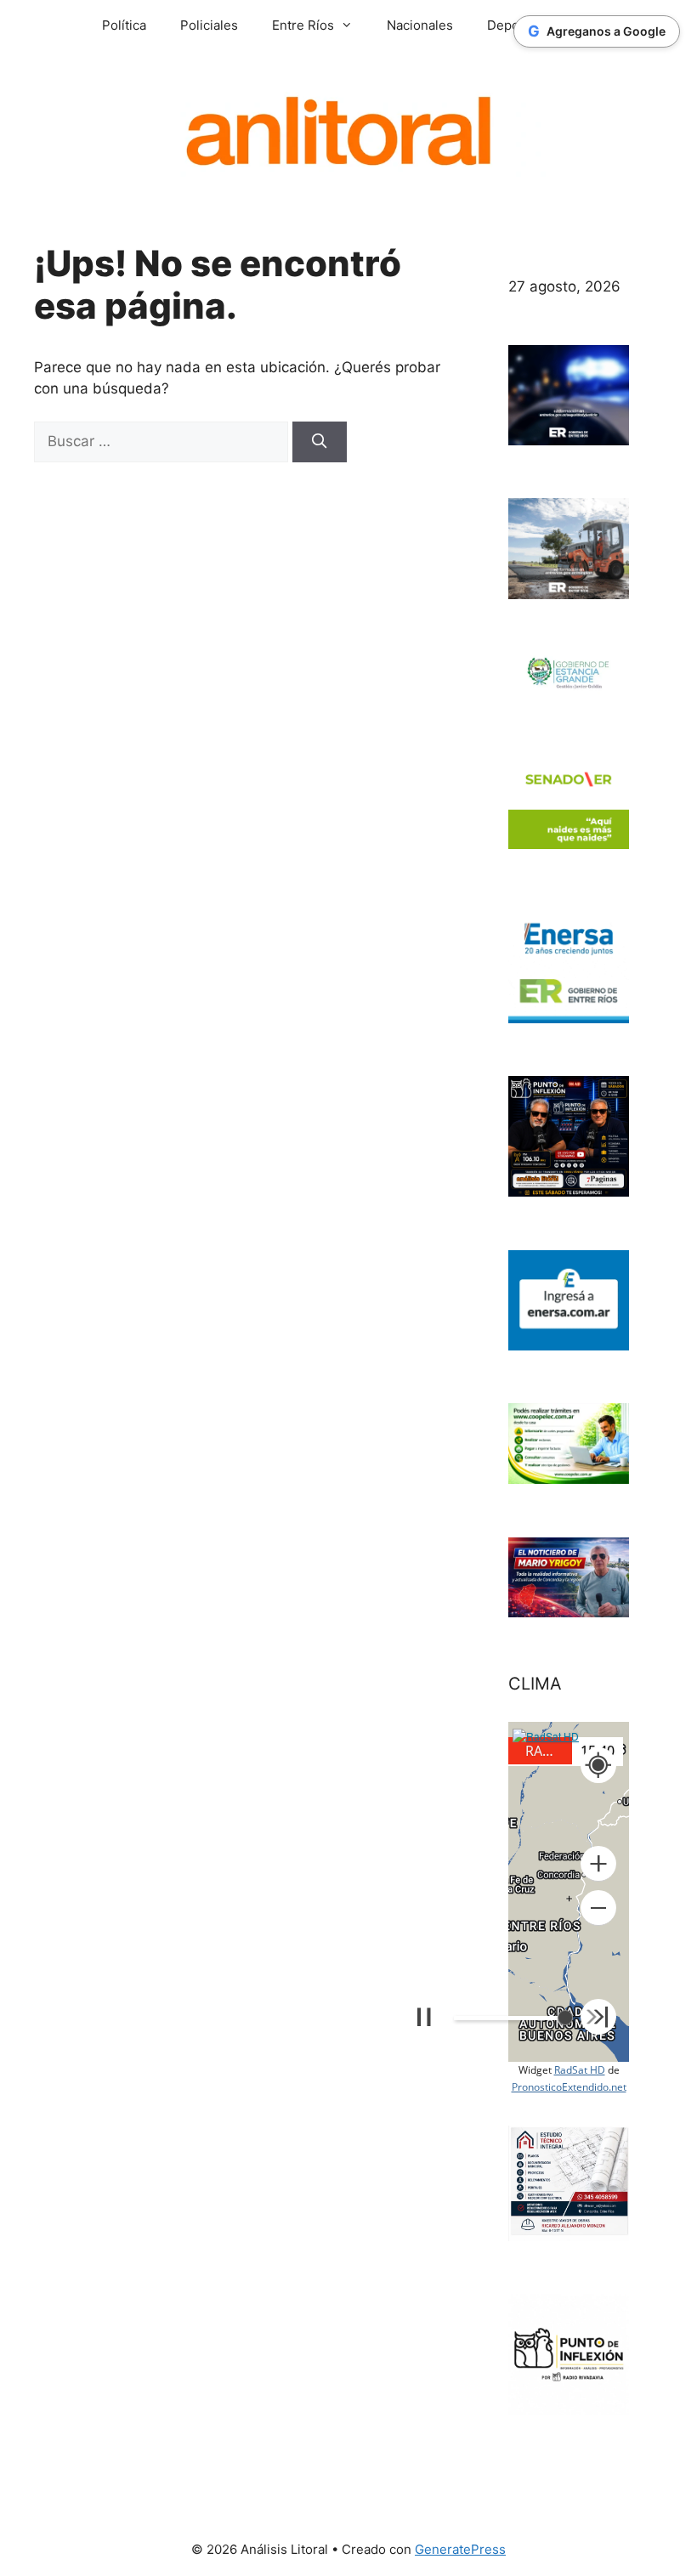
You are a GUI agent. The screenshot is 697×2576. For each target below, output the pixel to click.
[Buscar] (320, 442)
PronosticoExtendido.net (569, 2087)
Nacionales (420, 25)
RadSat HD (580, 2070)
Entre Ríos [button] (303, 25)
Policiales (209, 25)
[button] (598, 1864)
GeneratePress (460, 2549)
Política (124, 25)
